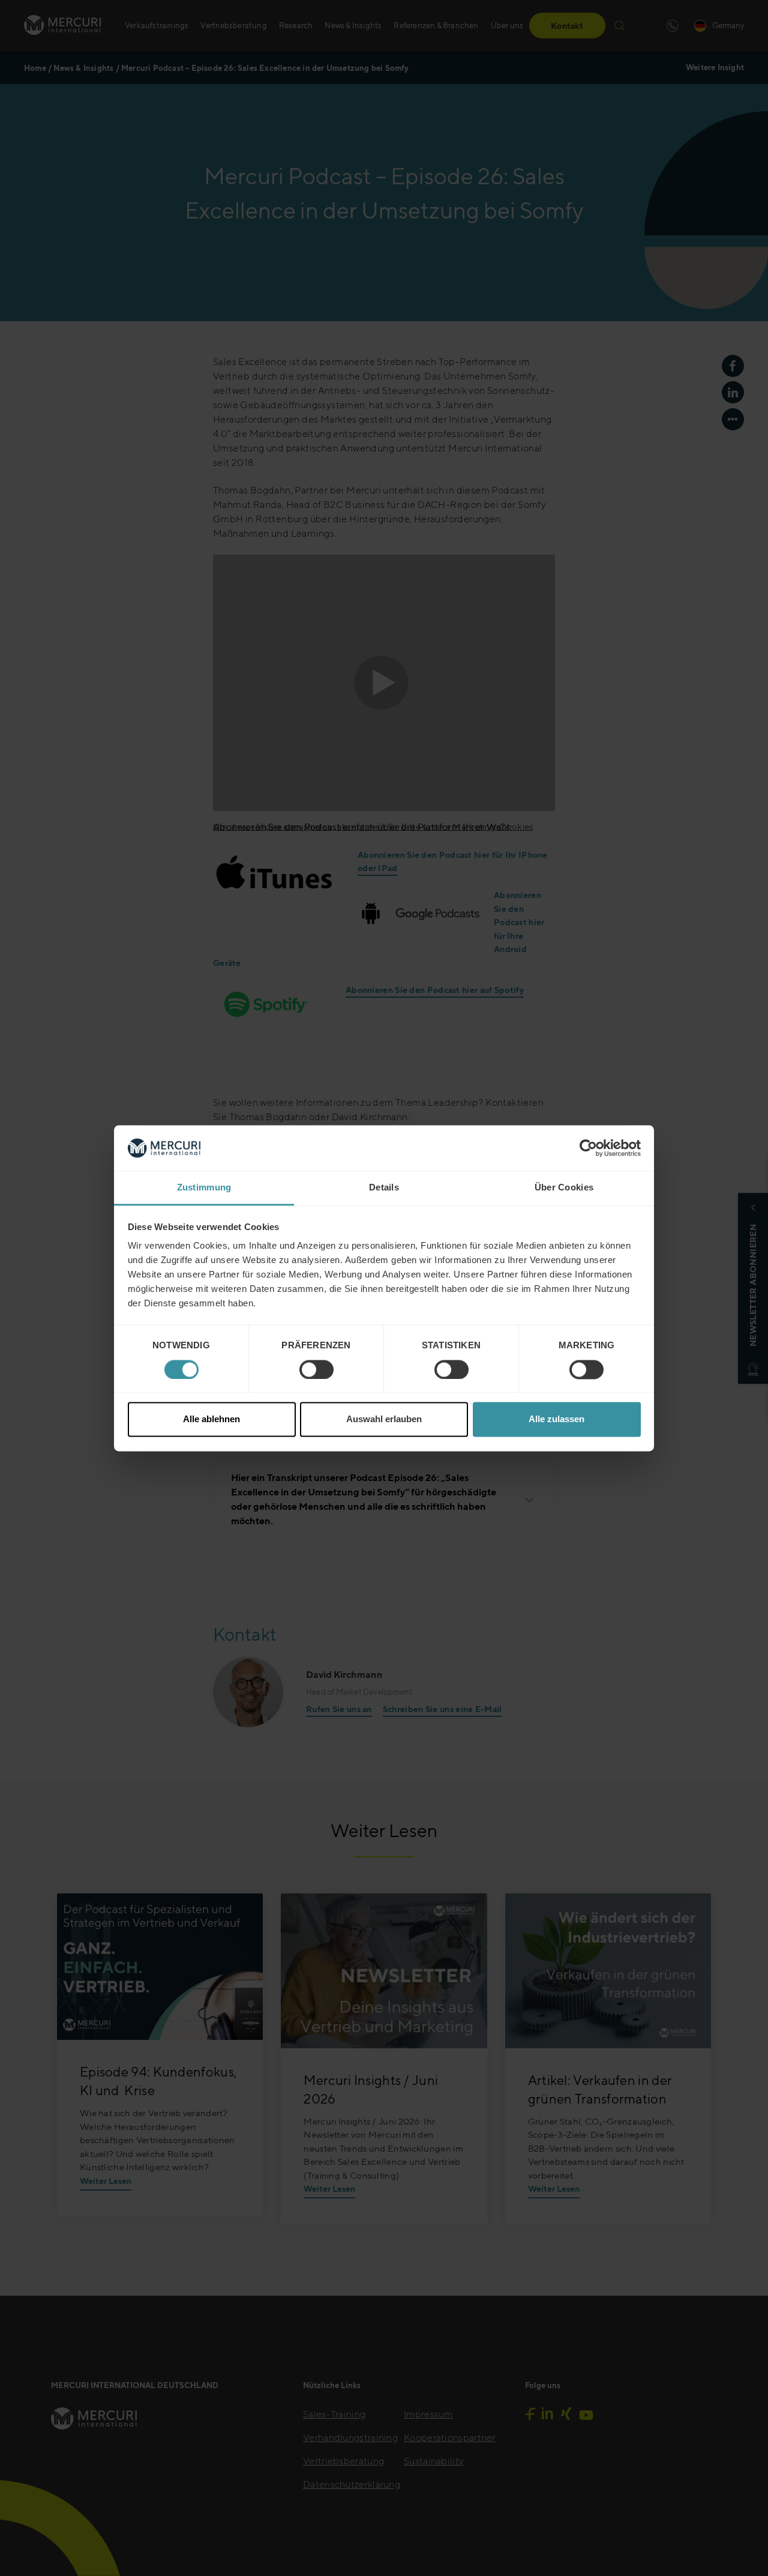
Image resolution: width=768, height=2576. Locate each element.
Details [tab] (384, 1188)
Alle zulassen (556, 1419)
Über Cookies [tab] (564, 1188)
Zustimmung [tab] (204, 1188)
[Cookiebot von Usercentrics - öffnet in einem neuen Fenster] (588, 1148)
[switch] (316, 1369)
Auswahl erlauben (384, 1419)
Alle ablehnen (211, 1419)
